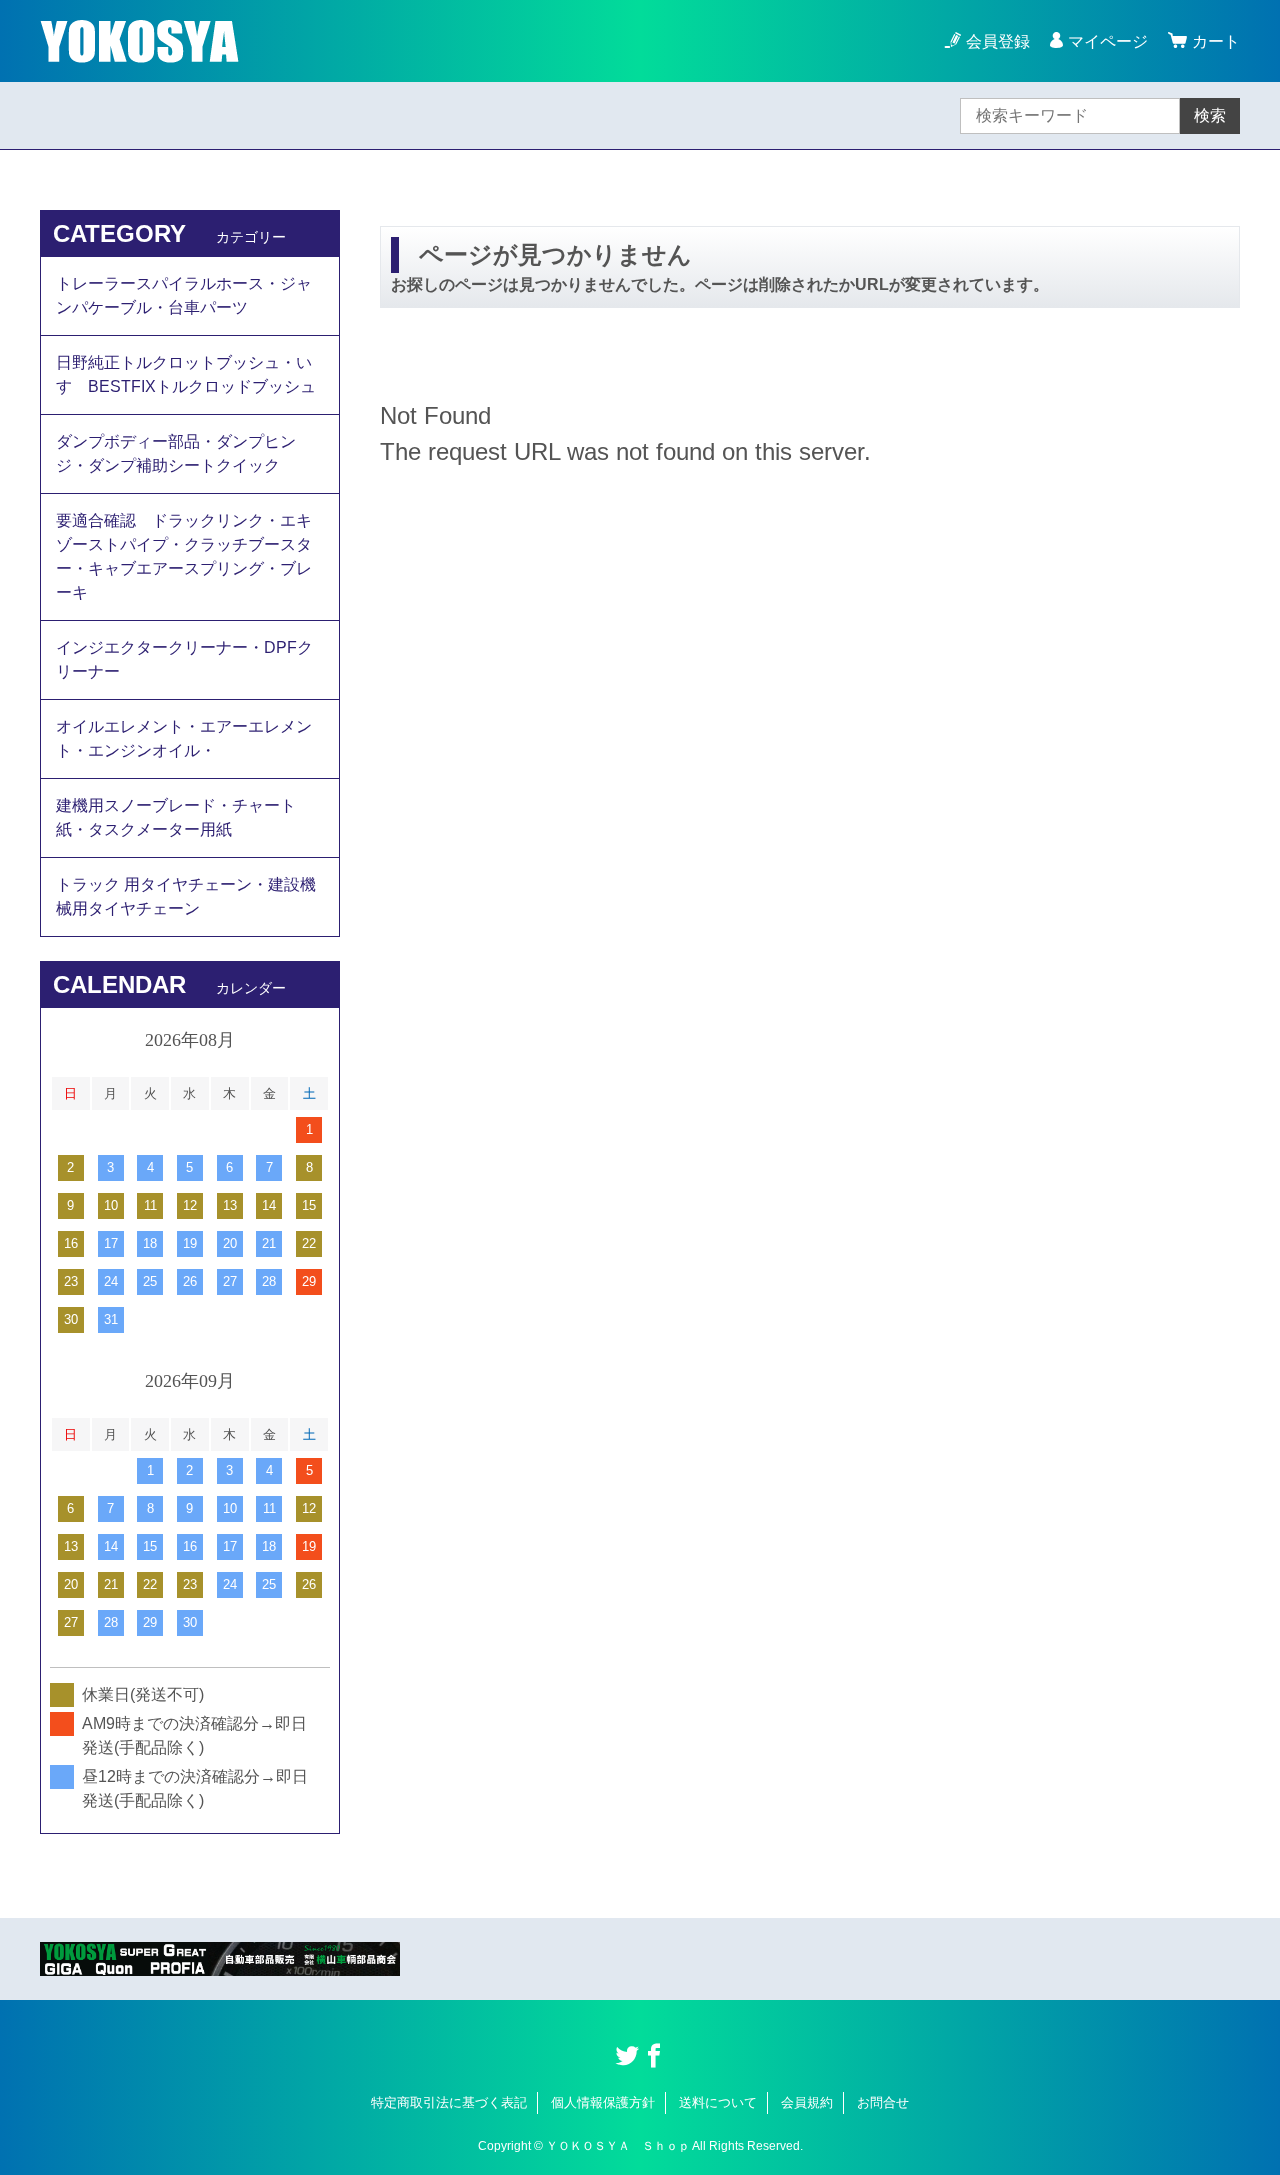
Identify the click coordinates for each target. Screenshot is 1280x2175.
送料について (718, 2102)
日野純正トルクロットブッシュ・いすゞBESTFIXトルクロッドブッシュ (186, 374)
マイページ (1108, 41)
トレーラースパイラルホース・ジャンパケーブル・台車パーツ (184, 295)
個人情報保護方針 (603, 2102)
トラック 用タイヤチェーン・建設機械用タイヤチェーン (186, 896)
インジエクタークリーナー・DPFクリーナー (184, 659)
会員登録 (998, 41)
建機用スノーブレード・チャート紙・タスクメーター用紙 (176, 817)
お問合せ (883, 2102)
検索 (1210, 115)
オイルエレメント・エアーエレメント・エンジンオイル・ (184, 738)
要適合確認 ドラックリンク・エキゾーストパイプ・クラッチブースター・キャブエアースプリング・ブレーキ (184, 556)
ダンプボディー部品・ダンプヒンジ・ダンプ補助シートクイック (176, 453)
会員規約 (807, 2102)
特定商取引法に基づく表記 (449, 2102)
